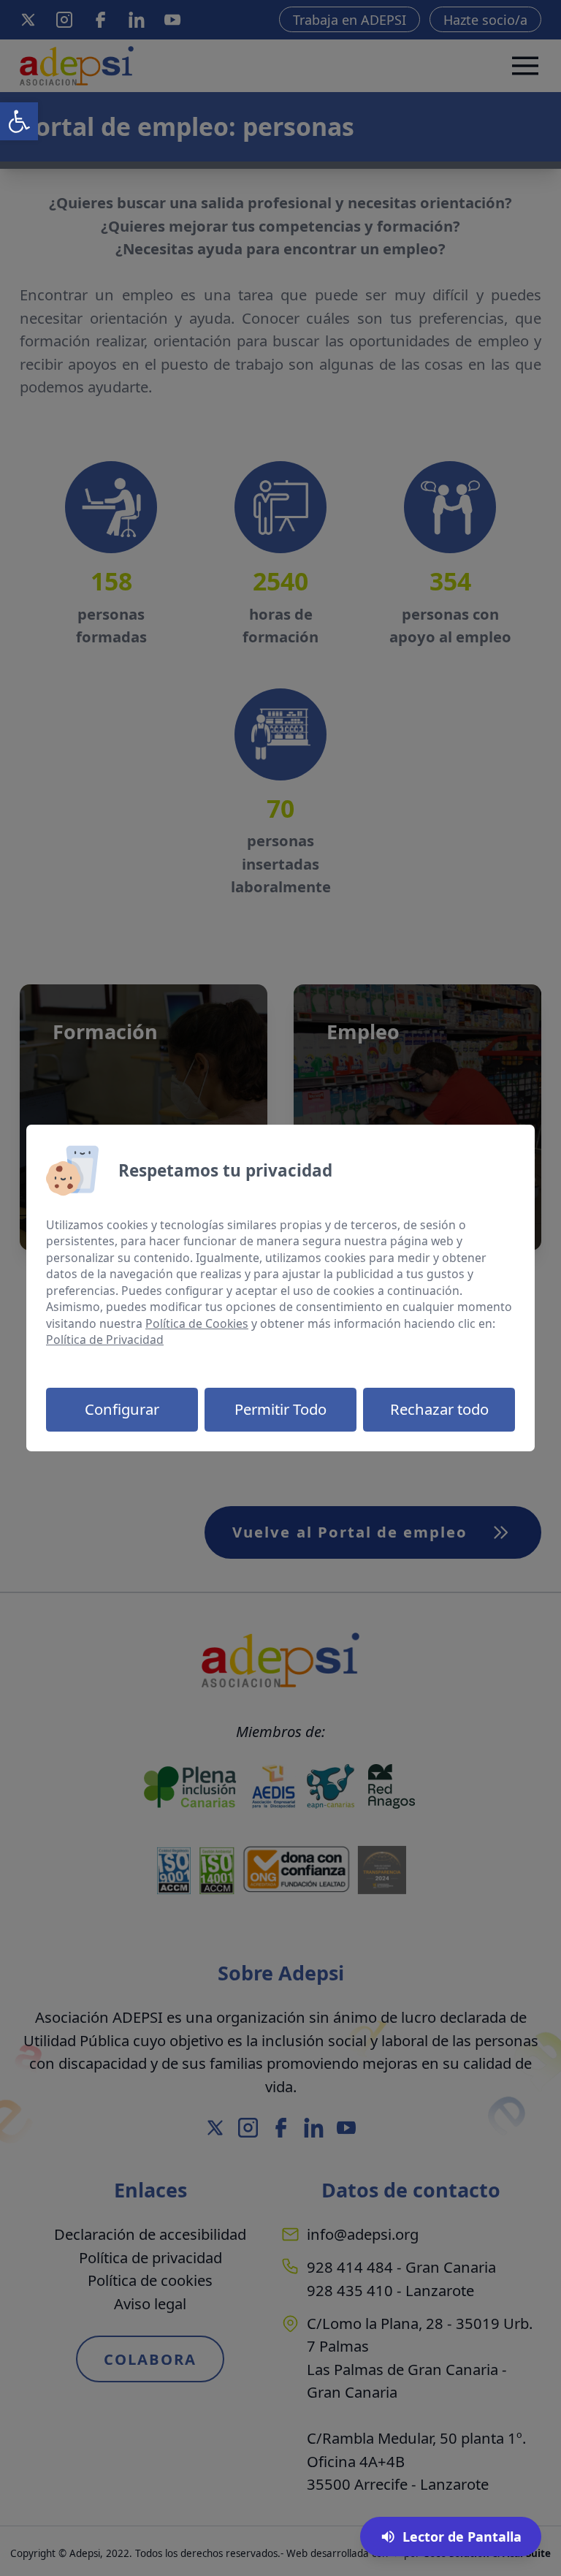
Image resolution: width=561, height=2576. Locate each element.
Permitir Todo (280, 1409)
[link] (19, 121)
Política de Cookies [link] (197, 1323)
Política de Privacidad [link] (105, 1340)
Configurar (122, 1409)
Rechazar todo (439, 1409)
